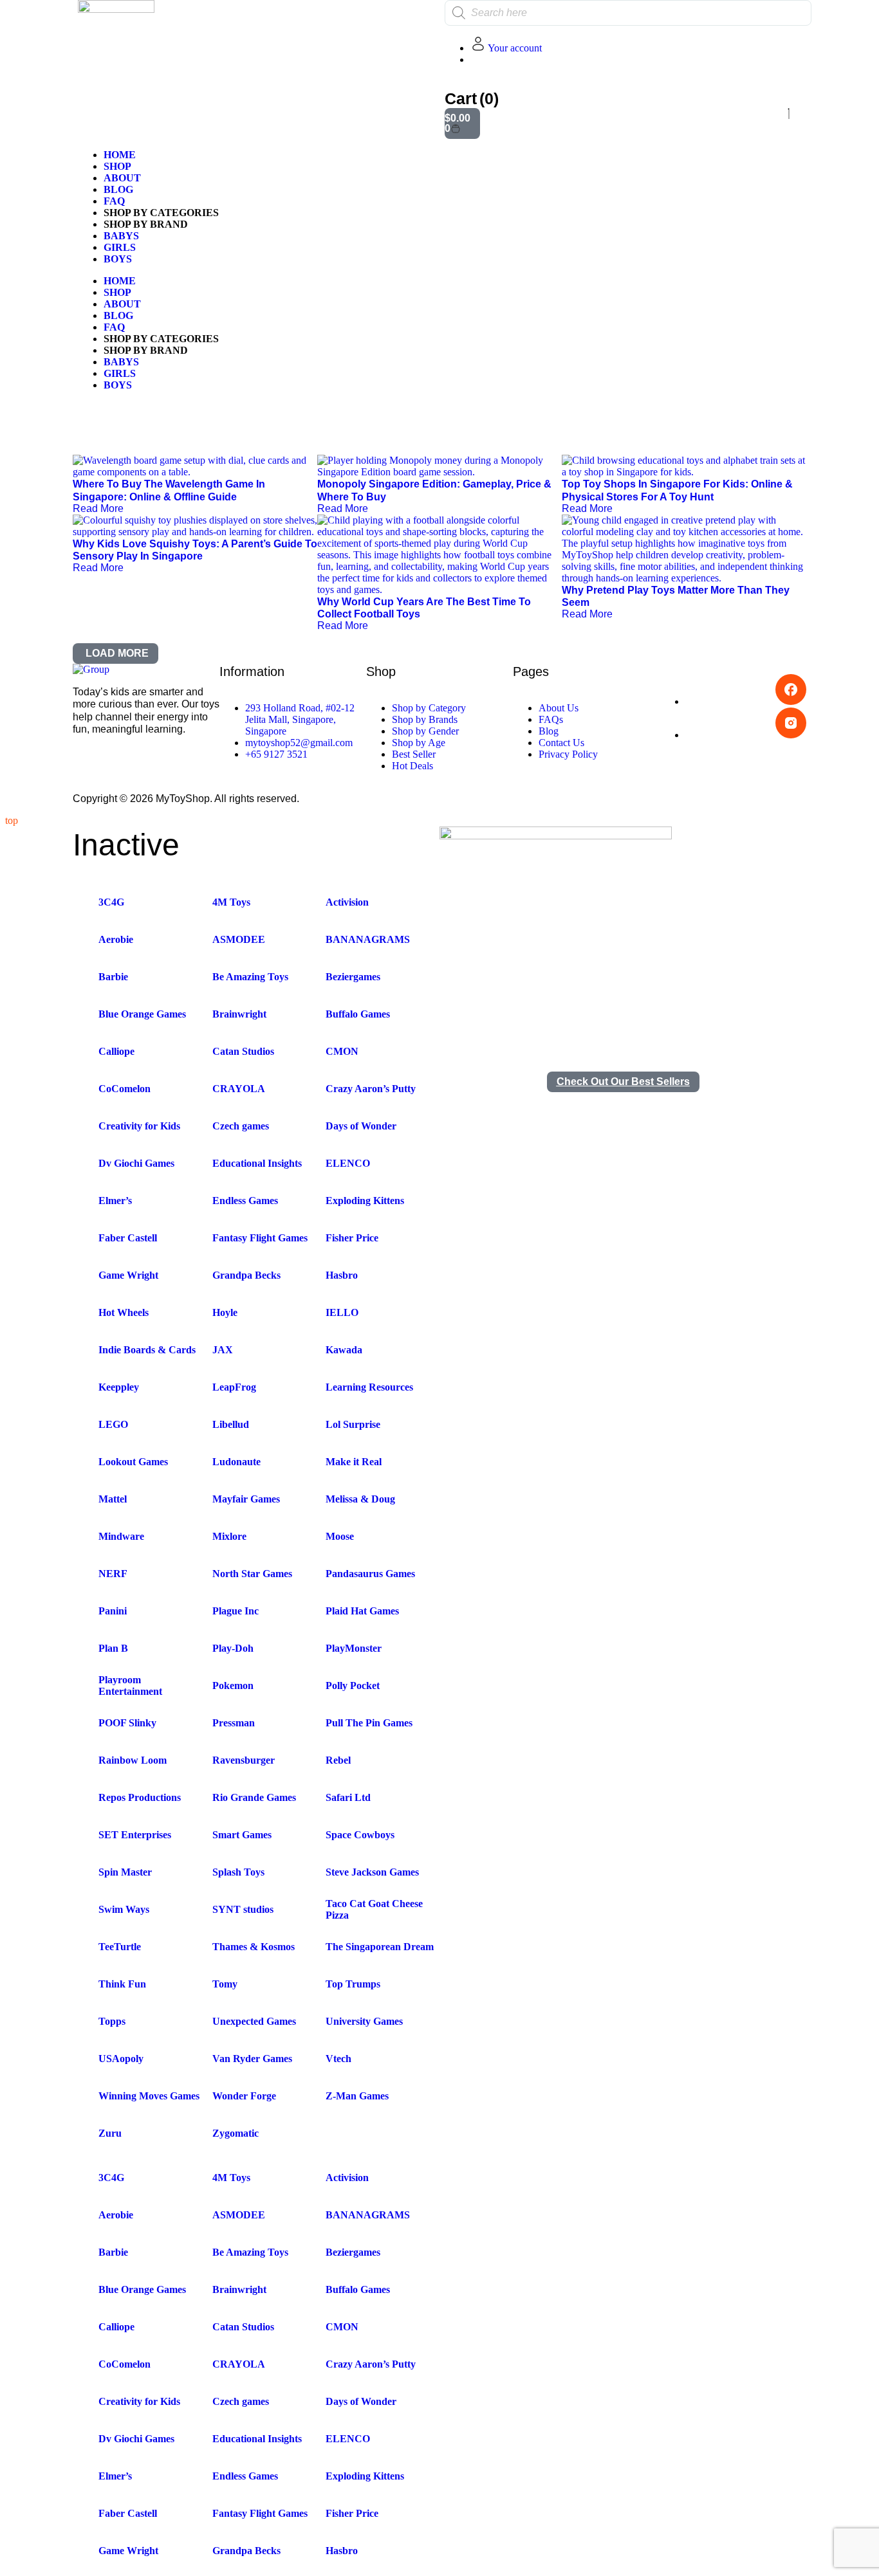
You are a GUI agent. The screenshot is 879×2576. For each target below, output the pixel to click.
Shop (117, 166)
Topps (112, 2021)
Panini (113, 1611)
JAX (223, 1350)
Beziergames (353, 977)
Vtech (338, 2059)
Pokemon (233, 1685)
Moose (340, 1536)
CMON (342, 1051)
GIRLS (120, 247)
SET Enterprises (135, 1835)
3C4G (111, 902)
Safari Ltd (348, 1797)
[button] (116, 653)
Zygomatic (236, 2133)
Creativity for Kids (139, 1126)
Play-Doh (233, 1648)
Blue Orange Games (142, 1014)
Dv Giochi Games (136, 1163)
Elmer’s (115, 1201)
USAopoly (121, 2059)
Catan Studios (243, 1051)
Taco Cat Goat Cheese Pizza (374, 1909)
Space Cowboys (360, 1835)
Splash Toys (238, 1872)
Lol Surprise (353, 1424)
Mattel (113, 1499)
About (122, 178)
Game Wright (128, 1275)
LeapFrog (234, 1387)
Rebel (338, 1760)
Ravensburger (244, 1760)
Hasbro (342, 1275)
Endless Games (245, 1201)
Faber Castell (128, 1238)
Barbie (113, 977)
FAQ (114, 201)
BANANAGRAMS (368, 939)
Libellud (231, 1424)
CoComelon (125, 1089)
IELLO (342, 1312)
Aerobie (116, 939)
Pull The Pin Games (369, 1723)
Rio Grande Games (254, 1797)
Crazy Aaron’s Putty (371, 1089)
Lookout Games (133, 1462)
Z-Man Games (357, 2096)
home (120, 155)
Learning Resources (369, 1387)
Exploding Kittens (365, 1201)
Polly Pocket (353, 1685)
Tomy (225, 1984)
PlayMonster (354, 1648)
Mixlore (229, 1536)
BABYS (121, 236)
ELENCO (348, 1163)
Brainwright (239, 1014)
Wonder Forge (244, 2096)
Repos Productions (140, 1797)
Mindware (121, 1536)
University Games (364, 2021)
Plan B (113, 1648)
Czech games (241, 1126)
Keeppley (119, 1387)
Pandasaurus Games (370, 1574)
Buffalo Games (358, 1014)
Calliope (116, 1051)
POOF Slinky (127, 1723)
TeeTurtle (120, 1947)
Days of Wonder (361, 1126)
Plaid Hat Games (362, 1611)
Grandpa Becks (246, 1275)
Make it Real (354, 1462)
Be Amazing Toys (250, 977)
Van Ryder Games (252, 2059)
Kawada (344, 1350)
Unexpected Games (254, 2021)
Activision (347, 902)
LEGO (113, 1424)
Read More (98, 508)
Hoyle (225, 1312)
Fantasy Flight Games (260, 1238)
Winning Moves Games (149, 2096)
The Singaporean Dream (380, 1947)
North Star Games (252, 1574)
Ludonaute (236, 1462)
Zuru (110, 2133)
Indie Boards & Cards (147, 1350)
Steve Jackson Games (372, 1872)
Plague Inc (236, 1611)
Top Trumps (353, 1984)
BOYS (118, 259)
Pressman (234, 1723)
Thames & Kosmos (254, 1947)
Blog (118, 189)
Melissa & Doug (360, 1499)
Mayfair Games (246, 1499)
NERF (113, 1574)
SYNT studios (243, 1909)
